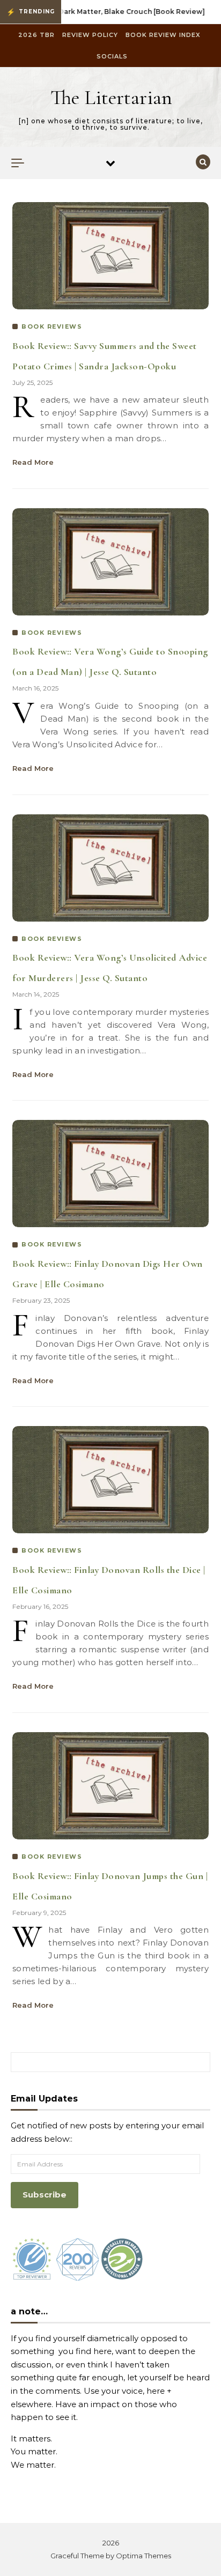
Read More (33, 462)
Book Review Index (163, 35)
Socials (112, 56)
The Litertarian (111, 98)
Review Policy (90, 35)
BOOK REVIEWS (52, 326)
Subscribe (45, 2195)
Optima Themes (143, 2556)
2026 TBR (36, 35)
